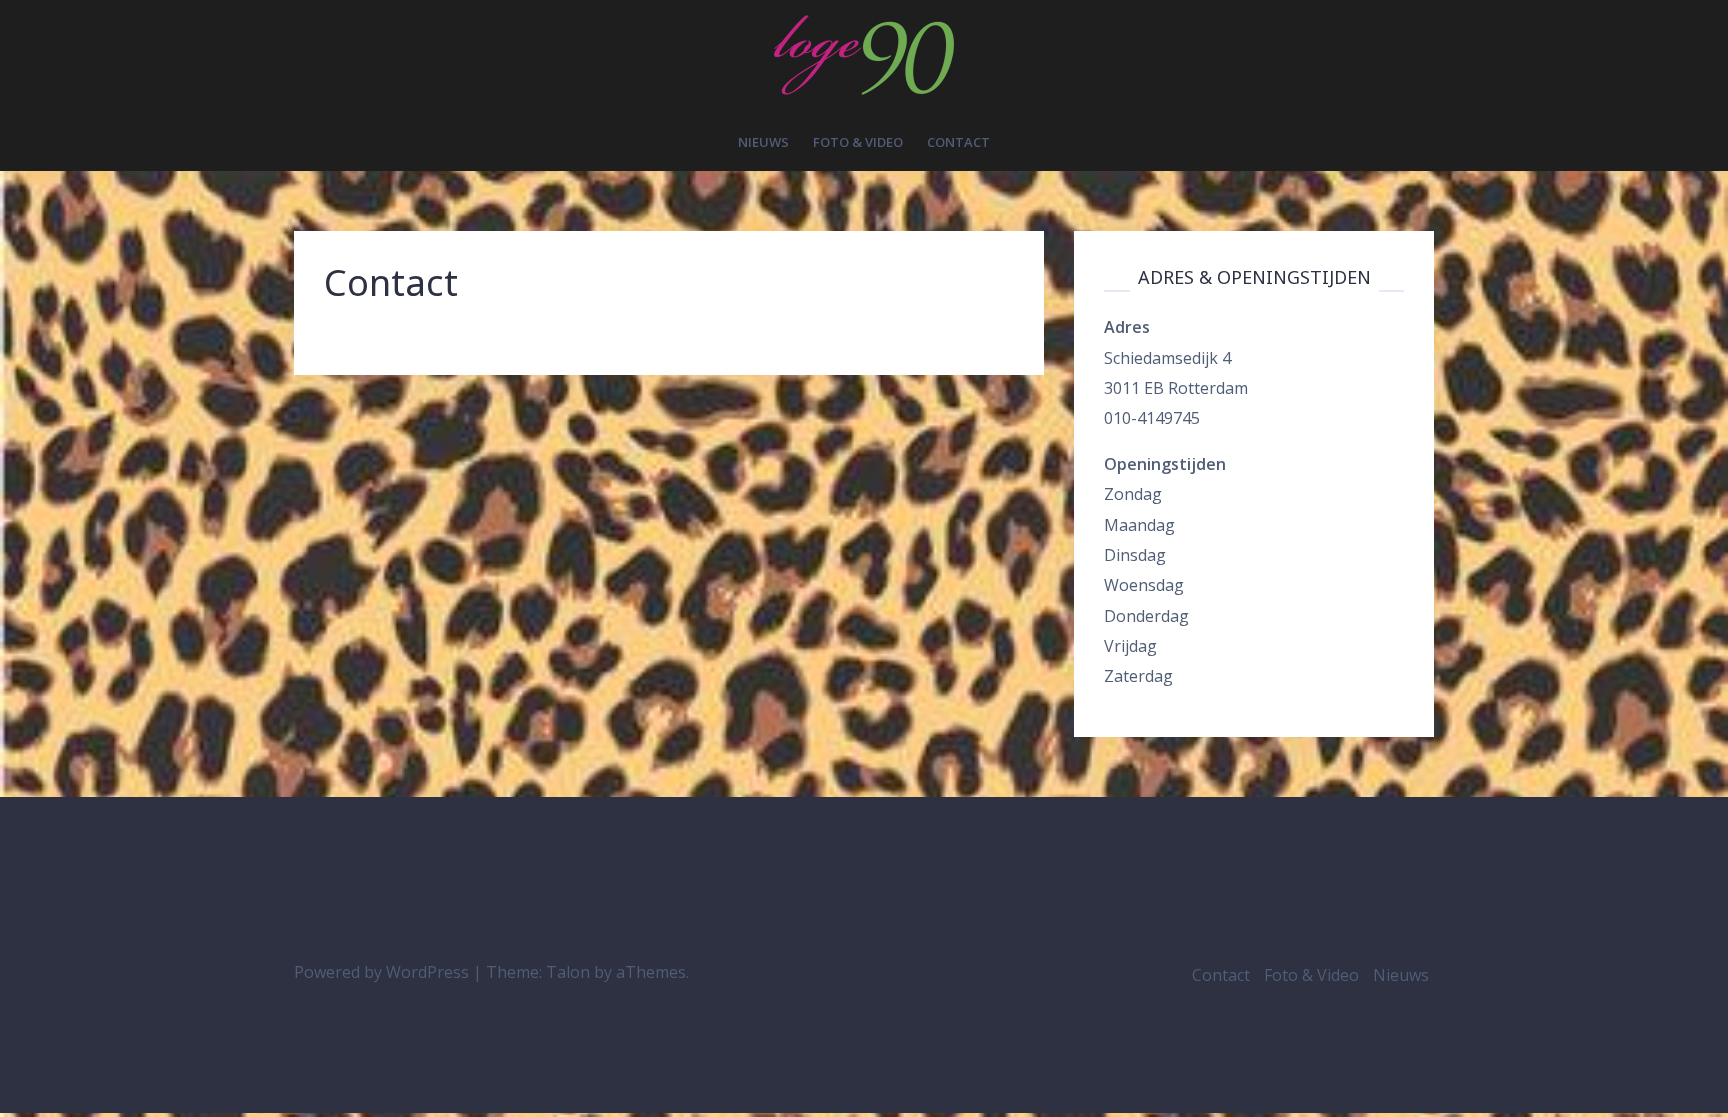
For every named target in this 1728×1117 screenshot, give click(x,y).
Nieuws (763, 142)
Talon (568, 972)
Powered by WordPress (381, 972)
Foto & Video (858, 142)
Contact (958, 142)
